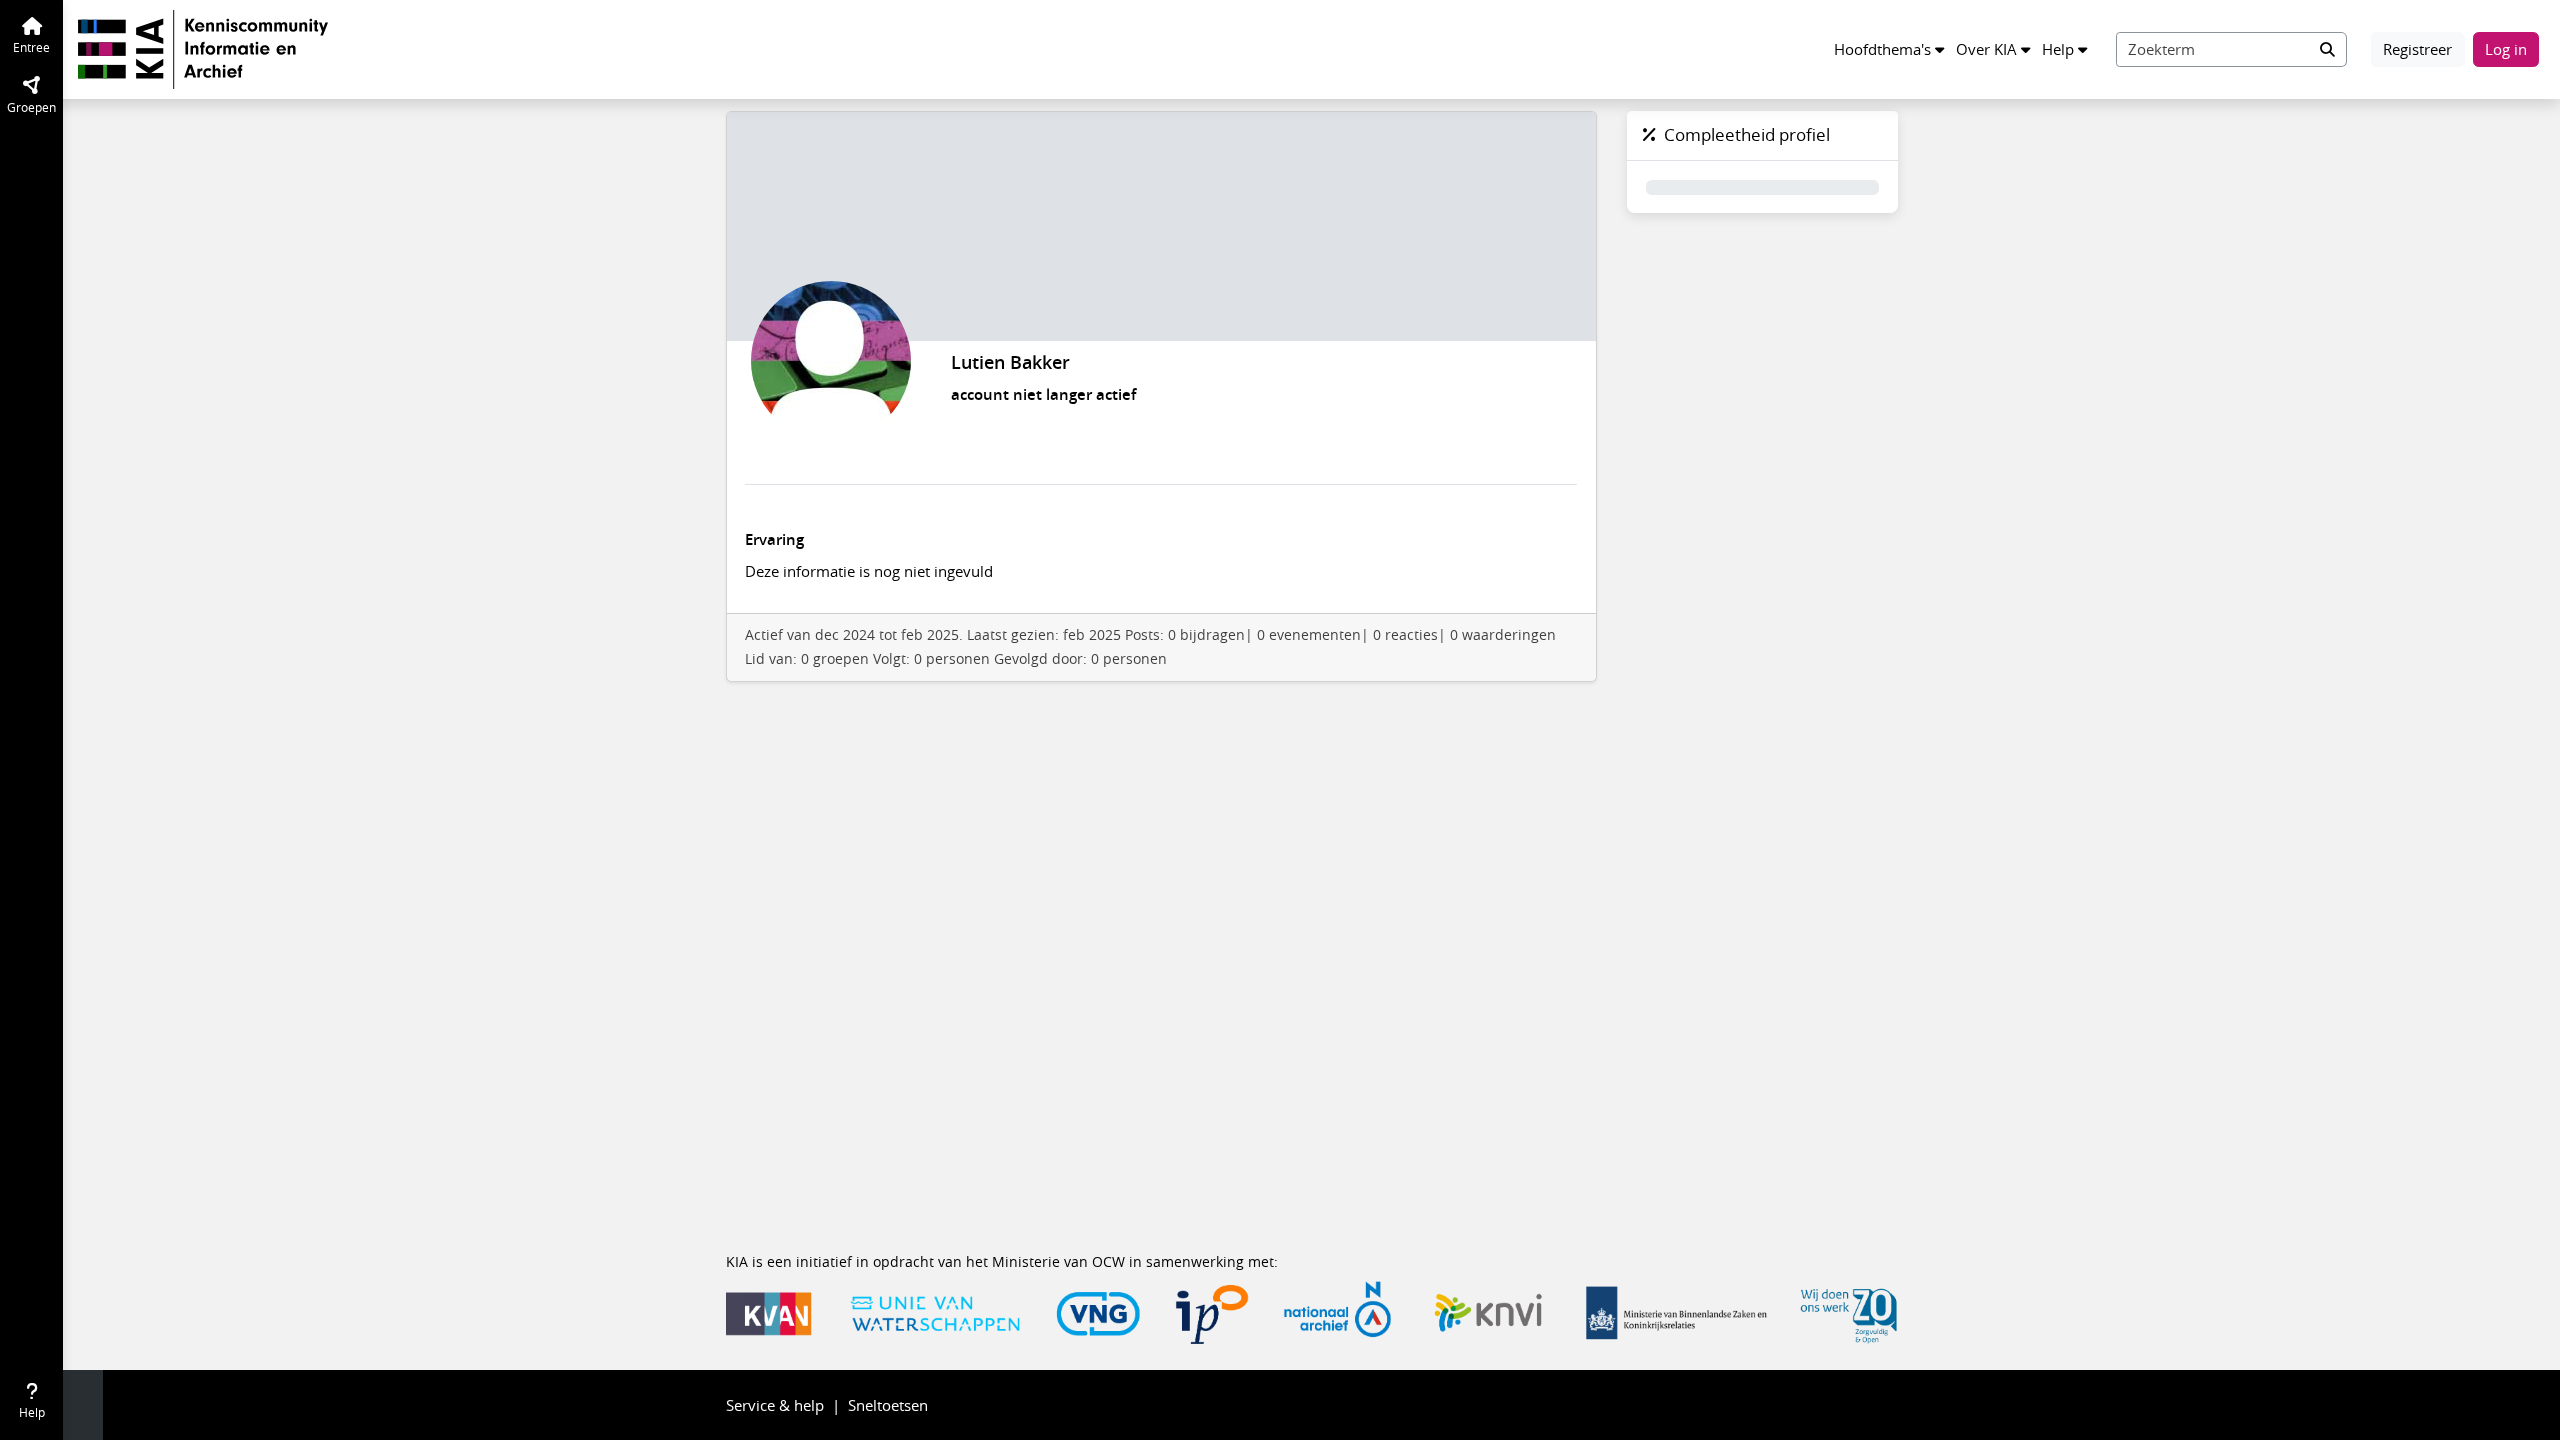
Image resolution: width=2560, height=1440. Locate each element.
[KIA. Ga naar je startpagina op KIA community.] (203, 47)
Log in (2506, 49)
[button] (1889, 49)
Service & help (775, 1405)
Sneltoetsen (888, 1405)
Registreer (2417, 49)
